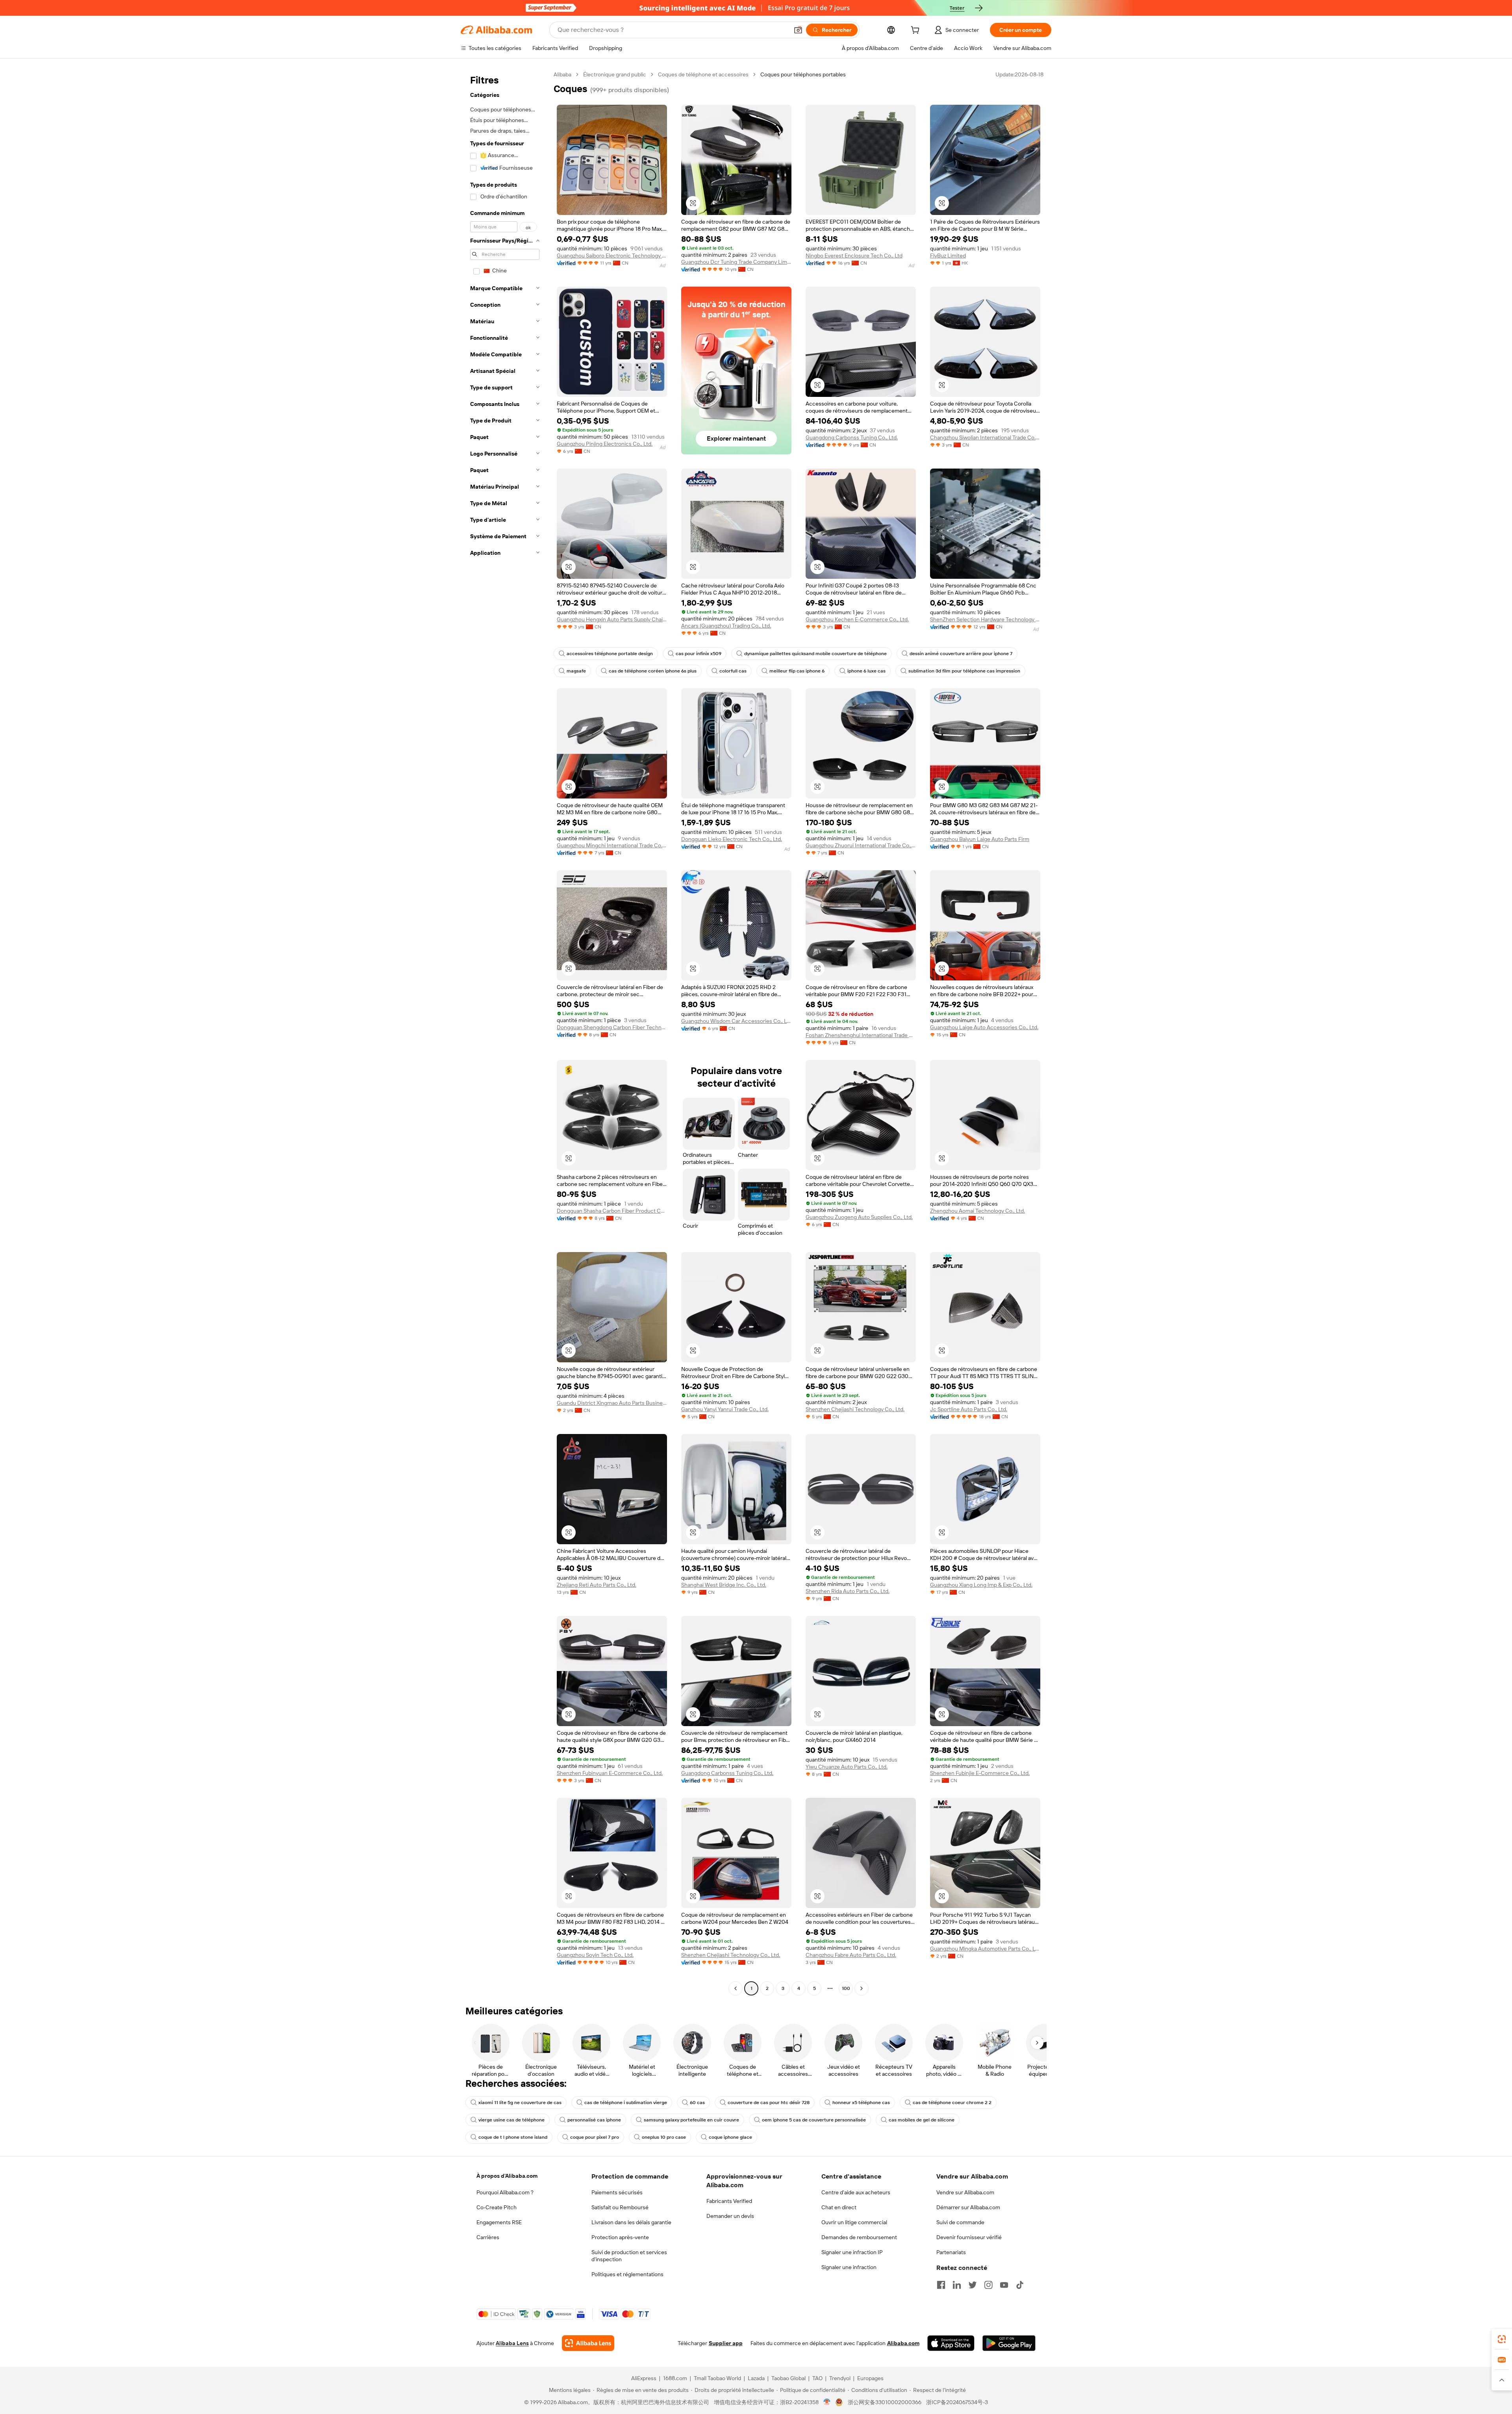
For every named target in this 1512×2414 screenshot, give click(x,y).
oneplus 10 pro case (664, 2137)
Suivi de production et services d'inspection (629, 2256)
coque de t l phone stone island (513, 2137)
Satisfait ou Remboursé (620, 2207)
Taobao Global (788, 2378)
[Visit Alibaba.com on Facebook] (941, 2285)
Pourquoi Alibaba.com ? (505, 2192)
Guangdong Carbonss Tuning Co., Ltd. (852, 437)
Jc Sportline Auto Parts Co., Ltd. (969, 1409)
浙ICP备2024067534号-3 (957, 2402)
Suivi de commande (960, 2222)
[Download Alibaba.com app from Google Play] (1009, 2343)
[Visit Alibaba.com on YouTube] (1004, 2285)
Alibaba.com (903, 2343)
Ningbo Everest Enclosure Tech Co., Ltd (854, 256)
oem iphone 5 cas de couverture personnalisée (814, 2120)
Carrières (488, 2237)
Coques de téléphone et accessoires (703, 74)
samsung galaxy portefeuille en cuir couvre (691, 2120)
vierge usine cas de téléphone (511, 2120)
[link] (1502, 2339)
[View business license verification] (827, 2402)
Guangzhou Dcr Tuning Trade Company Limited (736, 262)
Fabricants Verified (729, 2201)
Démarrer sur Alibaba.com (968, 2207)
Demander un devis (730, 2216)
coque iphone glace (730, 2137)
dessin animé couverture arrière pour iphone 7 (961, 654)
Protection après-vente (620, 2237)
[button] (798, 30)
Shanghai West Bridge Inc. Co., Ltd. (724, 1585)
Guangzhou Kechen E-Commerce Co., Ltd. (857, 619)
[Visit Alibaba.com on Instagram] (988, 2285)
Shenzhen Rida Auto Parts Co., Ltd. (848, 1591)
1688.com (675, 2378)
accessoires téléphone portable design (610, 654)
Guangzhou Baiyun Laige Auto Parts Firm (980, 839)
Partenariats (951, 2252)
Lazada (756, 2378)
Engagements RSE (499, 2222)
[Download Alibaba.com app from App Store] (951, 2343)
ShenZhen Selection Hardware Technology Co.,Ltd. (985, 619)
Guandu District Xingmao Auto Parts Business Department (612, 1403)
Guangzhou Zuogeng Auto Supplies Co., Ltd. (859, 1217)
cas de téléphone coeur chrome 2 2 (952, 2103)
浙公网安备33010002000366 (885, 2402)
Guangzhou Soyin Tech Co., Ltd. (595, 1955)
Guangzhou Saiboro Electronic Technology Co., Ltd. (612, 256)
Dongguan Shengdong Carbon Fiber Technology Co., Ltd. (612, 1027)
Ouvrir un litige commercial (854, 2222)
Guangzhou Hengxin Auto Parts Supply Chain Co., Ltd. (612, 619)
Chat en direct (839, 2207)
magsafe (576, 671)
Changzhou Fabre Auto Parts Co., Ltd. (851, 1955)
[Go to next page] (862, 1988)
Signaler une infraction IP (852, 2252)
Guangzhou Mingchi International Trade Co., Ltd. (612, 845)
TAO (817, 2378)
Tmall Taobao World (717, 2378)
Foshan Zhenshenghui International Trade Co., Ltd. (861, 1035)
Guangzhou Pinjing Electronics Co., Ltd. (605, 444)
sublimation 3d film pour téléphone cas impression (964, 671)
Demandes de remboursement (859, 2237)
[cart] (917, 31)
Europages (870, 2378)
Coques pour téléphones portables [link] (803, 74)
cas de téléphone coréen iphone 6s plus (653, 671)
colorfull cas (733, 671)
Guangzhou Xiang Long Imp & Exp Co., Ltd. (981, 1585)
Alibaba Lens (512, 2343)
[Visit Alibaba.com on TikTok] (1020, 2285)
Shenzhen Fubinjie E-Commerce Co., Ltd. (980, 1773)
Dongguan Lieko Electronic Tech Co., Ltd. (732, 839)
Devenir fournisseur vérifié (969, 2237)
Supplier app (726, 2343)
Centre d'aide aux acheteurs (856, 2192)
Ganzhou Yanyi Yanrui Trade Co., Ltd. (725, 1409)
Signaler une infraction (849, 2267)
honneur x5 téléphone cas (861, 2103)
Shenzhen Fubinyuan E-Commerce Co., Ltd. (610, 1773)
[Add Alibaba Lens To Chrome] (588, 2343)
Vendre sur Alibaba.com (965, 2192)
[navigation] (505, 1032)
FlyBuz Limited (948, 256)
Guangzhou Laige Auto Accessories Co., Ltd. (984, 1027)
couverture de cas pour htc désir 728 (769, 2103)
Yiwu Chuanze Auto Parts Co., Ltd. (847, 1767)
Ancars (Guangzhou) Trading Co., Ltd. (726, 626)
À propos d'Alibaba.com (507, 2176)
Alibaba (562, 74)
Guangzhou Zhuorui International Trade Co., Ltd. (861, 845)
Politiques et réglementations (627, 2274)
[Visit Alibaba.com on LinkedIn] (957, 2285)
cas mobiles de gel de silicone (922, 2120)
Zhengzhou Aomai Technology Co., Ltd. (977, 1211)
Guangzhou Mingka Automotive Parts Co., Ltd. (985, 1949)
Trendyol (840, 2378)
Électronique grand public (615, 74)
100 (846, 1988)
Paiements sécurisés (617, 2192)
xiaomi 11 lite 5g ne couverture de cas (520, 2103)
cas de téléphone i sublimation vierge (626, 2103)
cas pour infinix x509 (699, 654)
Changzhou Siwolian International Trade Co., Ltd (985, 437)
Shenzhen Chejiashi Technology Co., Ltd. (855, 1409)
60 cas (697, 2103)
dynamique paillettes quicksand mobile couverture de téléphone (815, 654)
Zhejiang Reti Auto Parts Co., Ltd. (597, 1585)
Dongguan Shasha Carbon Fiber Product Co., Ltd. (612, 1211)
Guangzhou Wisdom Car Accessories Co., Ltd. (736, 1021)
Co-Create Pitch (497, 2207)
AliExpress (644, 2378)
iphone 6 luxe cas (866, 671)
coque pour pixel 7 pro (595, 2137)
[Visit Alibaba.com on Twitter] (973, 2285)
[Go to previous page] (736, 1988)
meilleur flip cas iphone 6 (797, 671)
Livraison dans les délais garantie (631, 2222)
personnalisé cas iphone (594, 2120)
